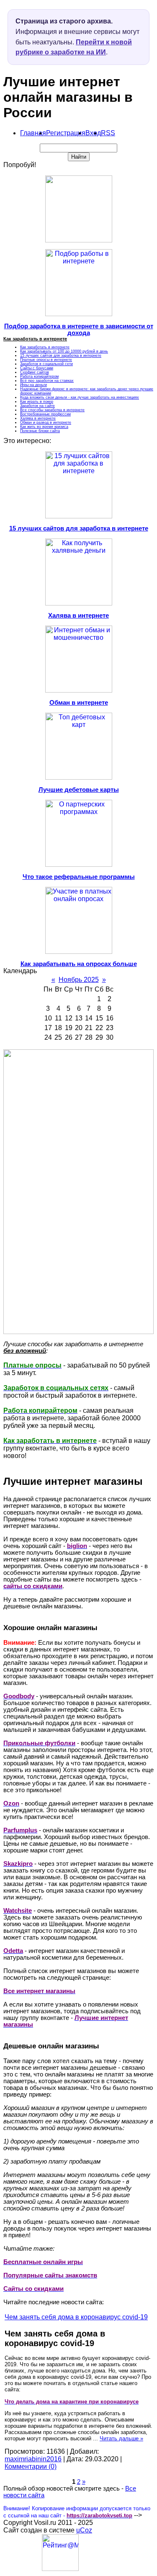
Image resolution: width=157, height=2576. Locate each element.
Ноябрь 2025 (79, 980)
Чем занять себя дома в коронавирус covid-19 (76, 2317)
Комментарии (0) (31, 2467)
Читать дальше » (121, 2438)
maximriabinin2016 (33, 2459)
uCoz (84, 2530)
